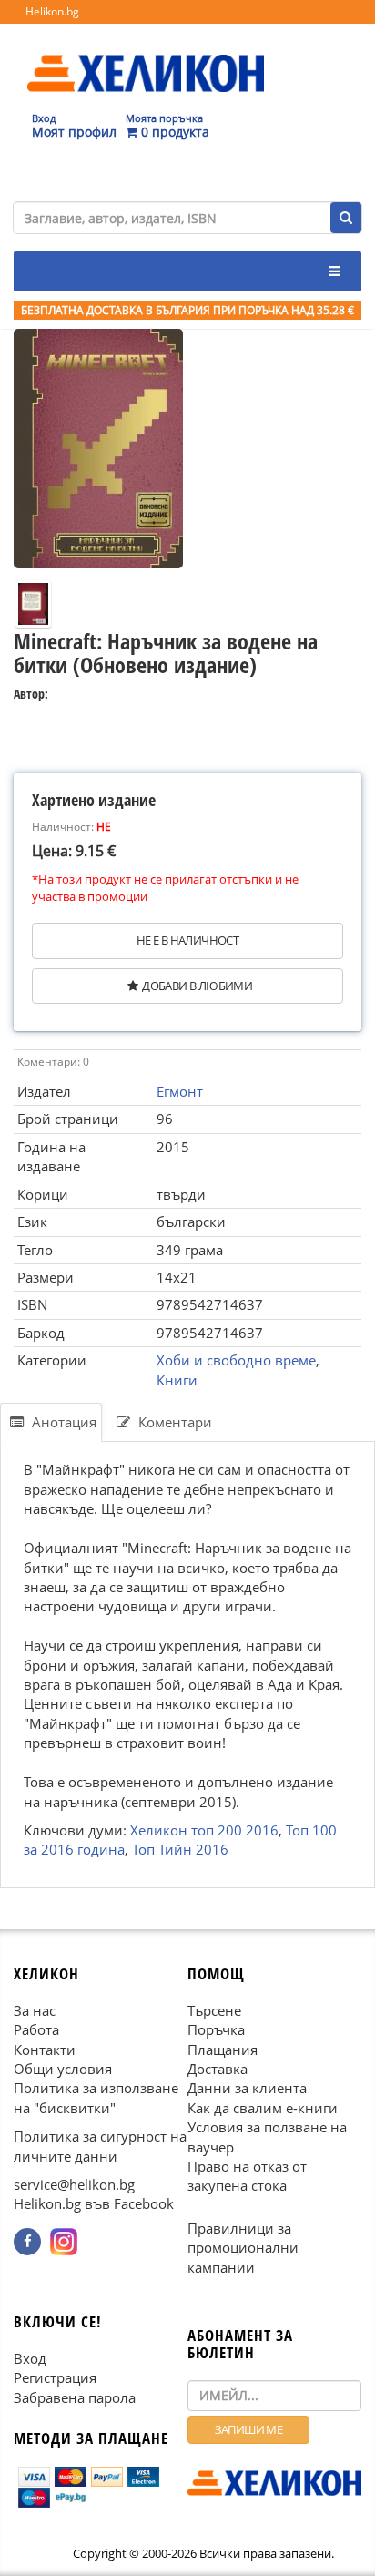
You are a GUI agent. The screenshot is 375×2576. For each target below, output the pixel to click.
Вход (30, 2358)
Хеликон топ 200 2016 (204, 1830)
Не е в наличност (187, 940)
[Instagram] (64, 2242)
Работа (36, 2029)
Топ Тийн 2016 (180, 1850)
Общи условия (63, 2069)
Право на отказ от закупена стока (247, 2176)
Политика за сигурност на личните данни (100, 2146)
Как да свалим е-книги (263, 2108)
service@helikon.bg (74, 2184)
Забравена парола (75, 2397)
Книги (177, 1380)
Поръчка (216, 2029)
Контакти (45, 2049)
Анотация (62, 1422)
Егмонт (180, 1091)
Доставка (218, 2069)
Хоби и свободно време (236, 1360)
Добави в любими (197, 986)
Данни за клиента (247, 2088)
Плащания (223, 2049)
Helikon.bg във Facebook (94, 2203)
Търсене (214, 2010)
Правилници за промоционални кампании (243, 2248)
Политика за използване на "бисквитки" (96, 2097)
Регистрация (55, 2377)
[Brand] (146, 56)
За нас (35, 2010)
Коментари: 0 (53, 1062)
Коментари (173, 1422)
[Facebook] (27, 2242)
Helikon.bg (52, 11)
